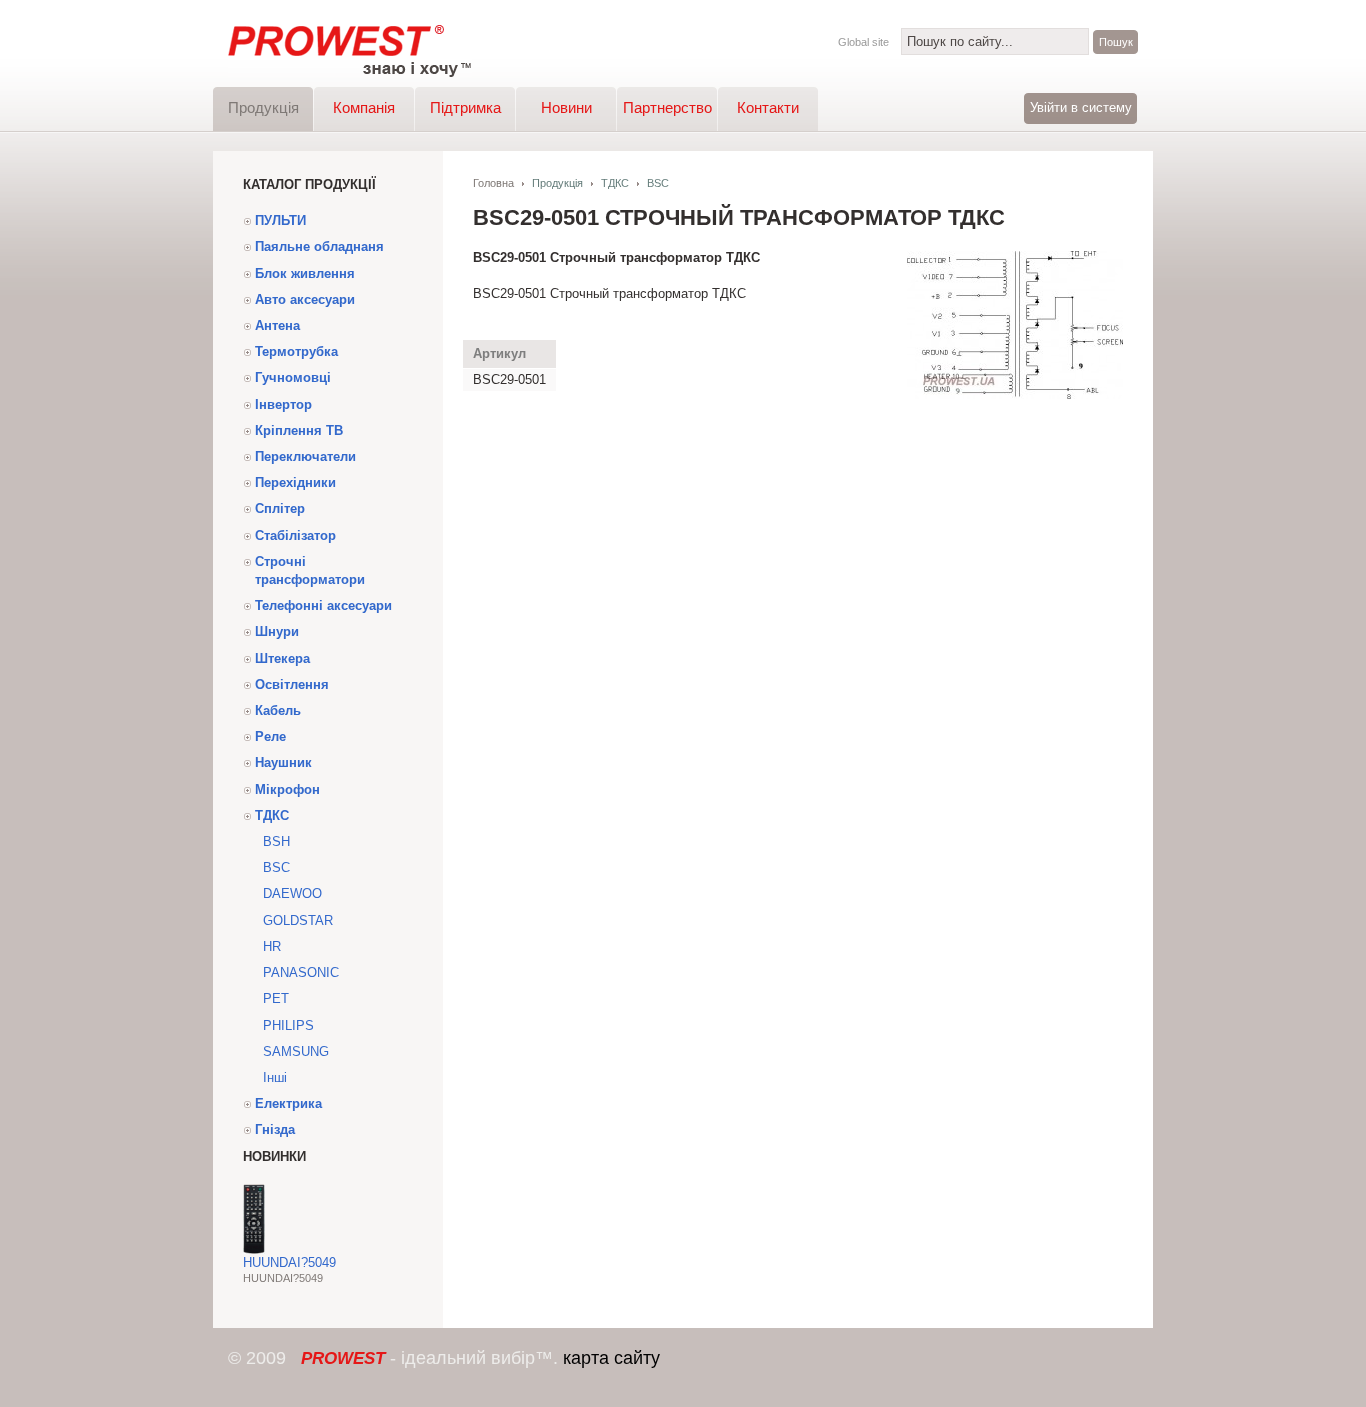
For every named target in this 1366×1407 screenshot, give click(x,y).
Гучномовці (293, 377)
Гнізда (275, 1129)
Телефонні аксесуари (323, 605)
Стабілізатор (295, 535)
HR (272, 946)
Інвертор (283, 404)
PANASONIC (301, 972)
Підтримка (465, 107)
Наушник (283, 762)
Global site (863, 42)
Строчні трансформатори (310, 570)
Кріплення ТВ (299, 430)
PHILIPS (288, 1025)
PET (276, 998)
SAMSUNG (296, 1051)
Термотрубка (296, 351)
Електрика (288, 1103)
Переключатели (305, 456)
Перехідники (295, 482)
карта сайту (611, 1358)
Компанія (364, 107)
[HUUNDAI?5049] (254, 1249)
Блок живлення (305, 273)
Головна (493, 183)
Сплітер (280, 508)
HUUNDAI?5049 (289, 1262)
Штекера (282, 658)
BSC (276, 867)
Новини (566, 107)
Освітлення (292, 684)
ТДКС (272, 815)
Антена (277, 325)
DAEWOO (292, 893)
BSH (276, 841)
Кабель (278, 710)
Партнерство (667, 107)
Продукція (263, 107)
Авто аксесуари (305, 299)
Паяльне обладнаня (319, 246)
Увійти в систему (1081, 107)
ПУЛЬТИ (280, 220)
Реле (270, 736)
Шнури (277, 631)
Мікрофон (287, 789)
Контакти (768, 107)
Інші (275, 1077)
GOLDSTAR (298, 920)
